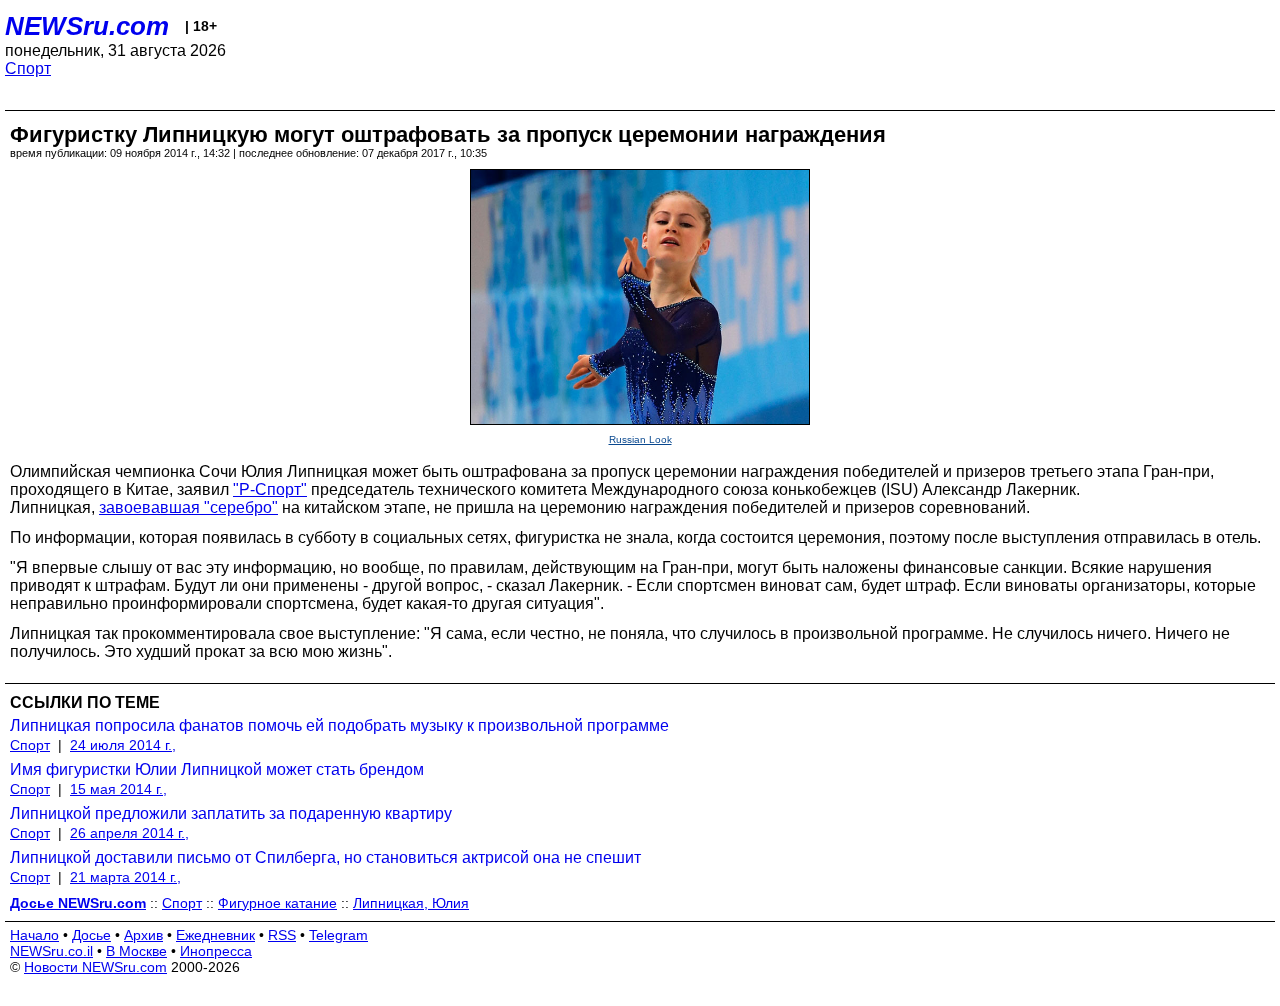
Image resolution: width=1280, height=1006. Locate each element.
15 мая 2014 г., (118, 789)
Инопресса (216, 951)
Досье (91, 935)
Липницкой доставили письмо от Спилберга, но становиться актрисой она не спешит (325, 857)
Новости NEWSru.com (95, 967)
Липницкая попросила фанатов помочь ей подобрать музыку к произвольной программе (339, 725)
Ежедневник (215, 935)
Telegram (338, 935)
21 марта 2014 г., (125, 877)
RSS (282, 935)
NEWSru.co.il (51, 951)
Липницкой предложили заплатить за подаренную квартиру (231, 813)
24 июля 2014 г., (123, 745)
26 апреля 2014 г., (129, 833)
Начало (34, 935)
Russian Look (640, 439)
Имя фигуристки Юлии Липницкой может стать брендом (217, 769)
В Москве (136, 951)
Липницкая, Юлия (411, 903)
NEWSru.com (87, 26)
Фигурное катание (277, 903)
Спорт (28, 68)
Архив (143, 935)
